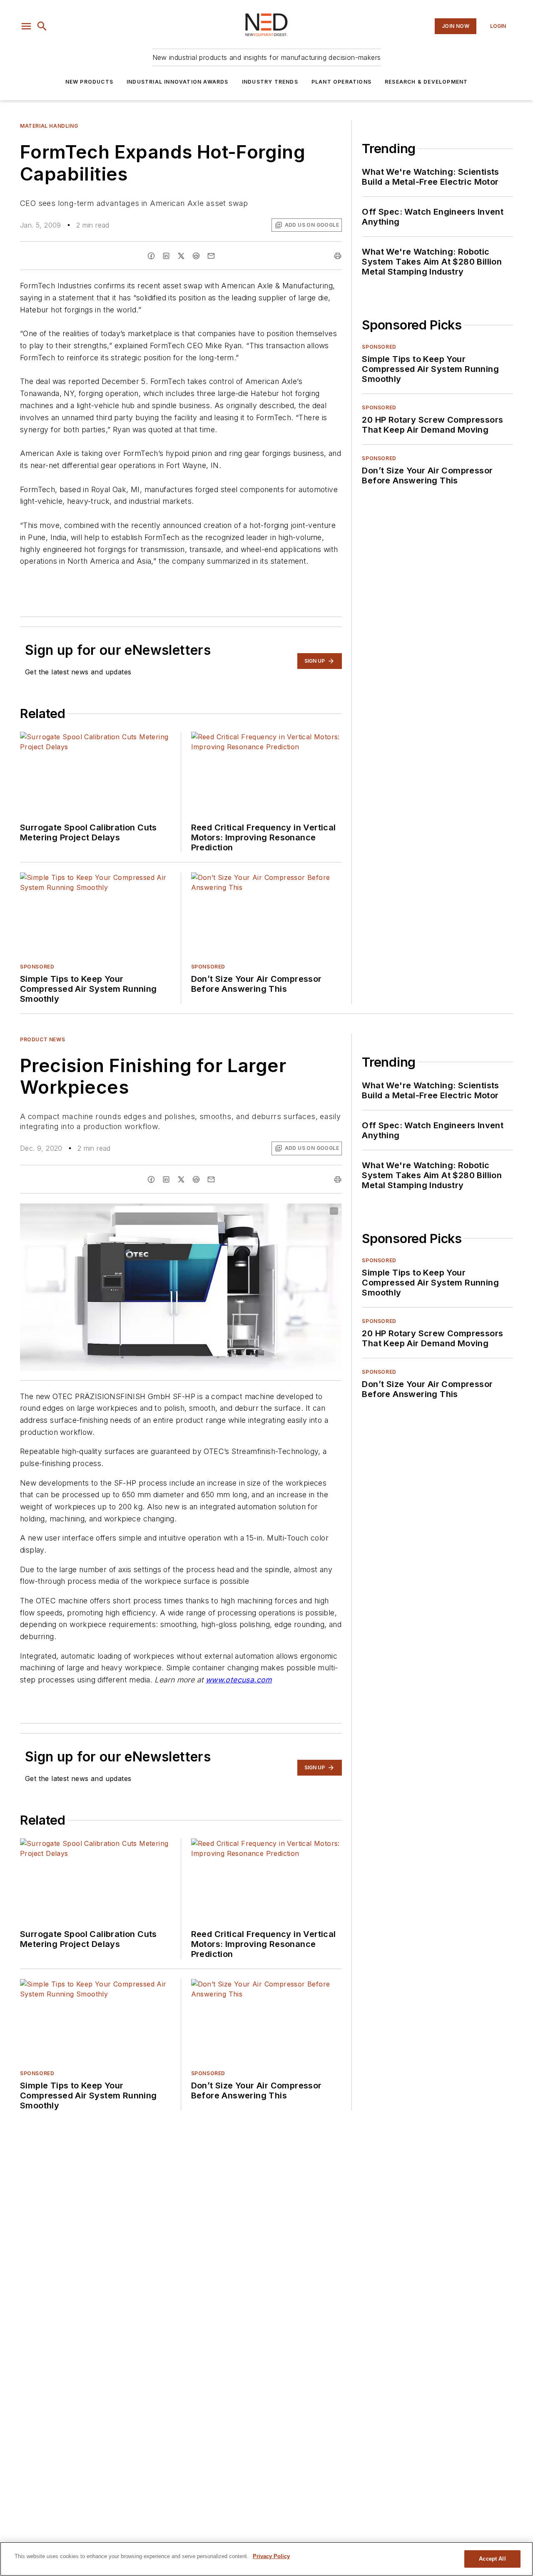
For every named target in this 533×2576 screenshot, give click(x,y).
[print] (338, 256)
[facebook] (151, 256)
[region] (266, 2559)
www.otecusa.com (239, 1680)
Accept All (492, 2559)
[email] (211, 256)
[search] (42, 26)
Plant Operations (341, 82)
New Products (89, 82)
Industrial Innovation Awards (178, 82)
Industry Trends (270, 82)
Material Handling (49, 126)
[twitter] (181, 256)
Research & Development (426, 82)
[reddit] (196, 256)
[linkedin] (166, 256)
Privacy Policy (271, 2556)
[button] (26, 26)
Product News (42, 1039)
